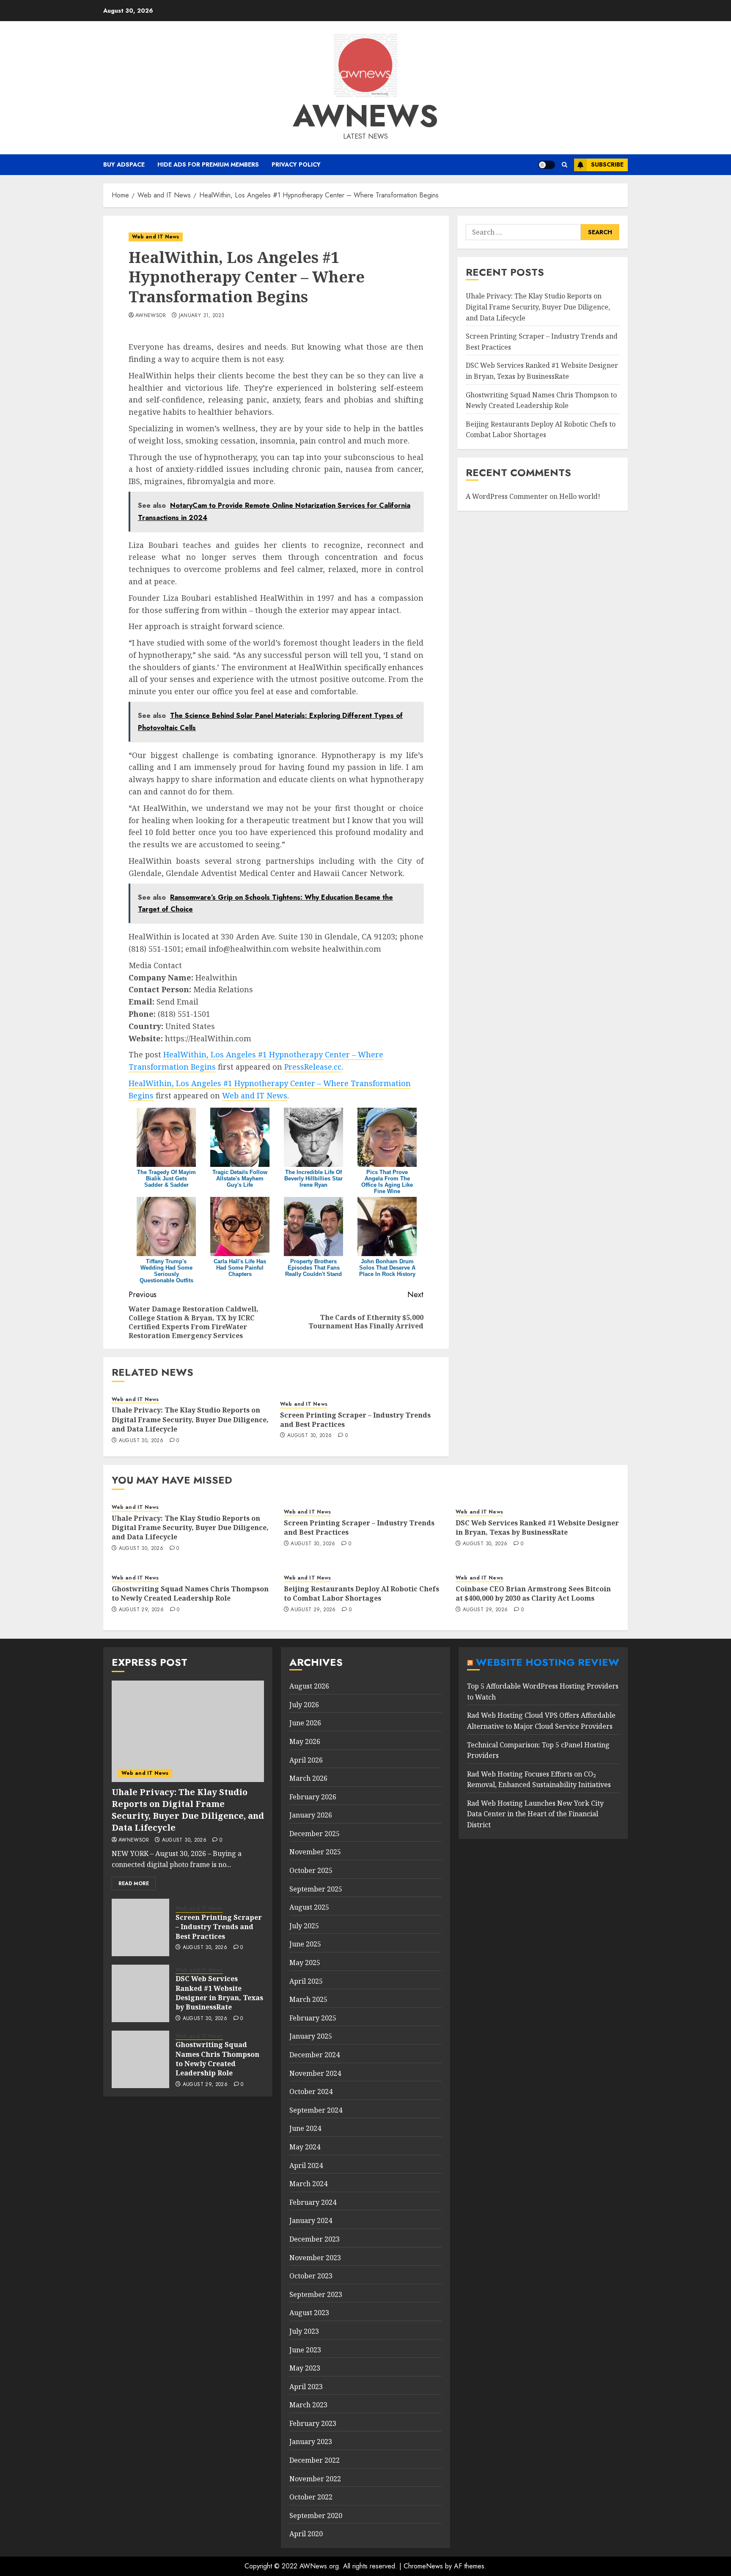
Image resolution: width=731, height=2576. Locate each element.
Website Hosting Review (548, 1662)
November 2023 (315, 2258)
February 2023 (313, 2423)
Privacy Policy (296, 164)
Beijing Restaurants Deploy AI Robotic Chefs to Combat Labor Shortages (361, 1593)
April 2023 (306, 2387)
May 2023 (305, 2368)
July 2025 (304, 1926)
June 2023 (305, 2350)
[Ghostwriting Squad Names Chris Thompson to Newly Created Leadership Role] (140, 2059)
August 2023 (309, 2313)
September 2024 (316, 2110)
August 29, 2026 (141, 1610)
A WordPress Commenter (507, 496)
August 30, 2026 (141, 1441)
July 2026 (304, 1705)
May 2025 (305, 1963)
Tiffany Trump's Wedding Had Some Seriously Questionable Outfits (166, 1271)
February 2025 (313, 2018)
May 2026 (305, 1741)
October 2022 (311, 2497)
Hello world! (580, 496)
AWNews (365, 116)
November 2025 (315, 1852)
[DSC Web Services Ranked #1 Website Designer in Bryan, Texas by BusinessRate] (140, 1993)
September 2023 (316, 2294)
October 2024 (311, 2091)
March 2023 (308, 2405)
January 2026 (311, 1815)
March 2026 (308, 1778)
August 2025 (309, 1907)
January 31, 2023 (202, 316)
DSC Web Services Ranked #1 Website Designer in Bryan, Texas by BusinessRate (537, 1528)
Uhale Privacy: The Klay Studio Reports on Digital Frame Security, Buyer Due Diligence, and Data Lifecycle (190, 1419)
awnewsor (151, 316)
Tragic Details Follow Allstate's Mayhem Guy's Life (240, 1178)
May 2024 (305, 2147)
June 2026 (305, 1723)
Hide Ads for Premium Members (208, 164)
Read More (134, 1883)
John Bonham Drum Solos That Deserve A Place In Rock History (387, 1268)
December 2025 (315, 1834)
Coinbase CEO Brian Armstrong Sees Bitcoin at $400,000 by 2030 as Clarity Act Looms (533, 1593)
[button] (565, 165)
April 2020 (306, 2534)
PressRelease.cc (313, 1067)
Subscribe (607, 164)
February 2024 (313, 2202)
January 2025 (311, 2036)
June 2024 (305, 2128)
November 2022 (315, 2479)
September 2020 (316, 2516)
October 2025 (311, 1870)
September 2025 (316, 1889)
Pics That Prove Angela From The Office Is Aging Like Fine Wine (387, 1182)
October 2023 (311, 2276)
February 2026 (313, 1797)
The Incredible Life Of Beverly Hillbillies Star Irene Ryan (313, 1178)
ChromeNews (423, 2566)
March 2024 (308, 2184)
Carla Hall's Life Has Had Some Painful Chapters (240, 1268)
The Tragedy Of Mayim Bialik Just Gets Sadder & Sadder (166, 1178)
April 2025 (306, 1981)
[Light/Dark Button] (547, 165)
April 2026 (306, 1760)
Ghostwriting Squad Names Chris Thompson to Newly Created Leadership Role (190, 1593)
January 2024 (311, 2220)
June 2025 (305, 1944)
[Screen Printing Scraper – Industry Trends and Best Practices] (140, 1927)
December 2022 (315, 2460)
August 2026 (309, 1686)
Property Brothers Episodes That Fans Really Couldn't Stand (313, 1268)
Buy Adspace (124, 164)
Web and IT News (156, 237)
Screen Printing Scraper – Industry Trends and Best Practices (355, 1420)
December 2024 (315, 2055)
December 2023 (315, 2239)
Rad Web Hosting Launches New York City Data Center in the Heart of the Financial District (535, 1814)
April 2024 (306, 2165)
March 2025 (308, 1999)
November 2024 (315, 2073)
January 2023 (311, 2442)
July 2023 (304, 2331)
